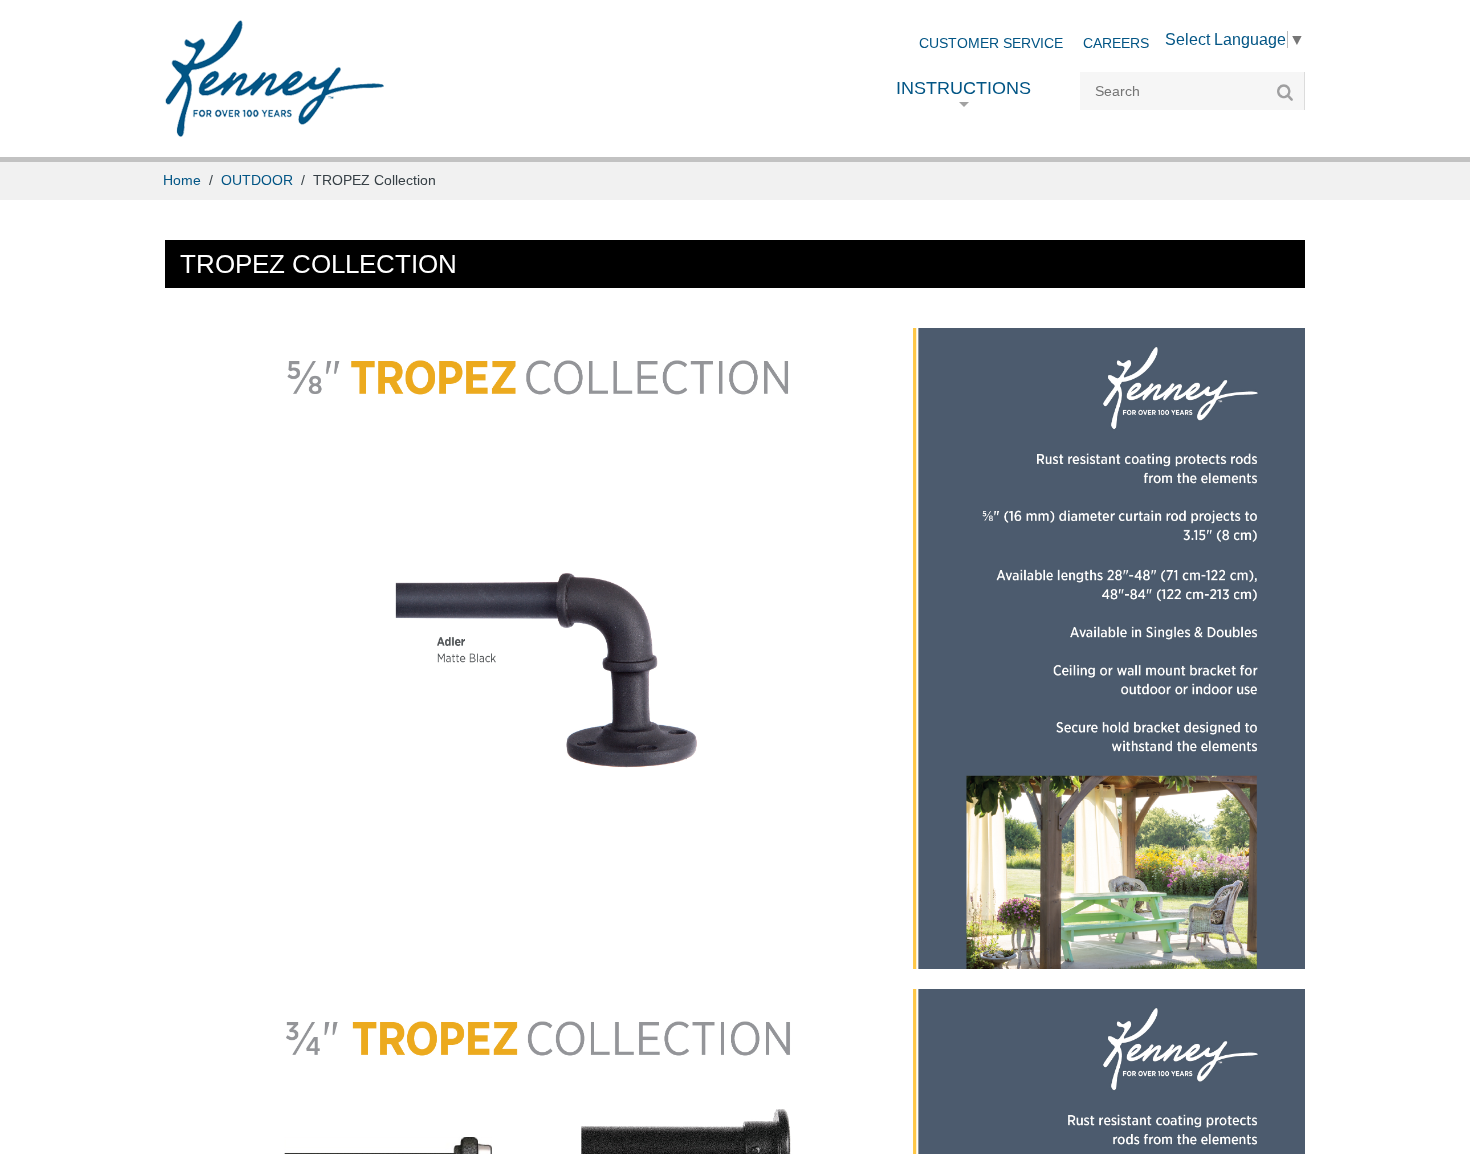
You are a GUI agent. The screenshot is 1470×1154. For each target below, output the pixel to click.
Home (182, 180)
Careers (1116, 43)
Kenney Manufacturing (274, 78)
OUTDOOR (257, 180)
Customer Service (991, 43)
